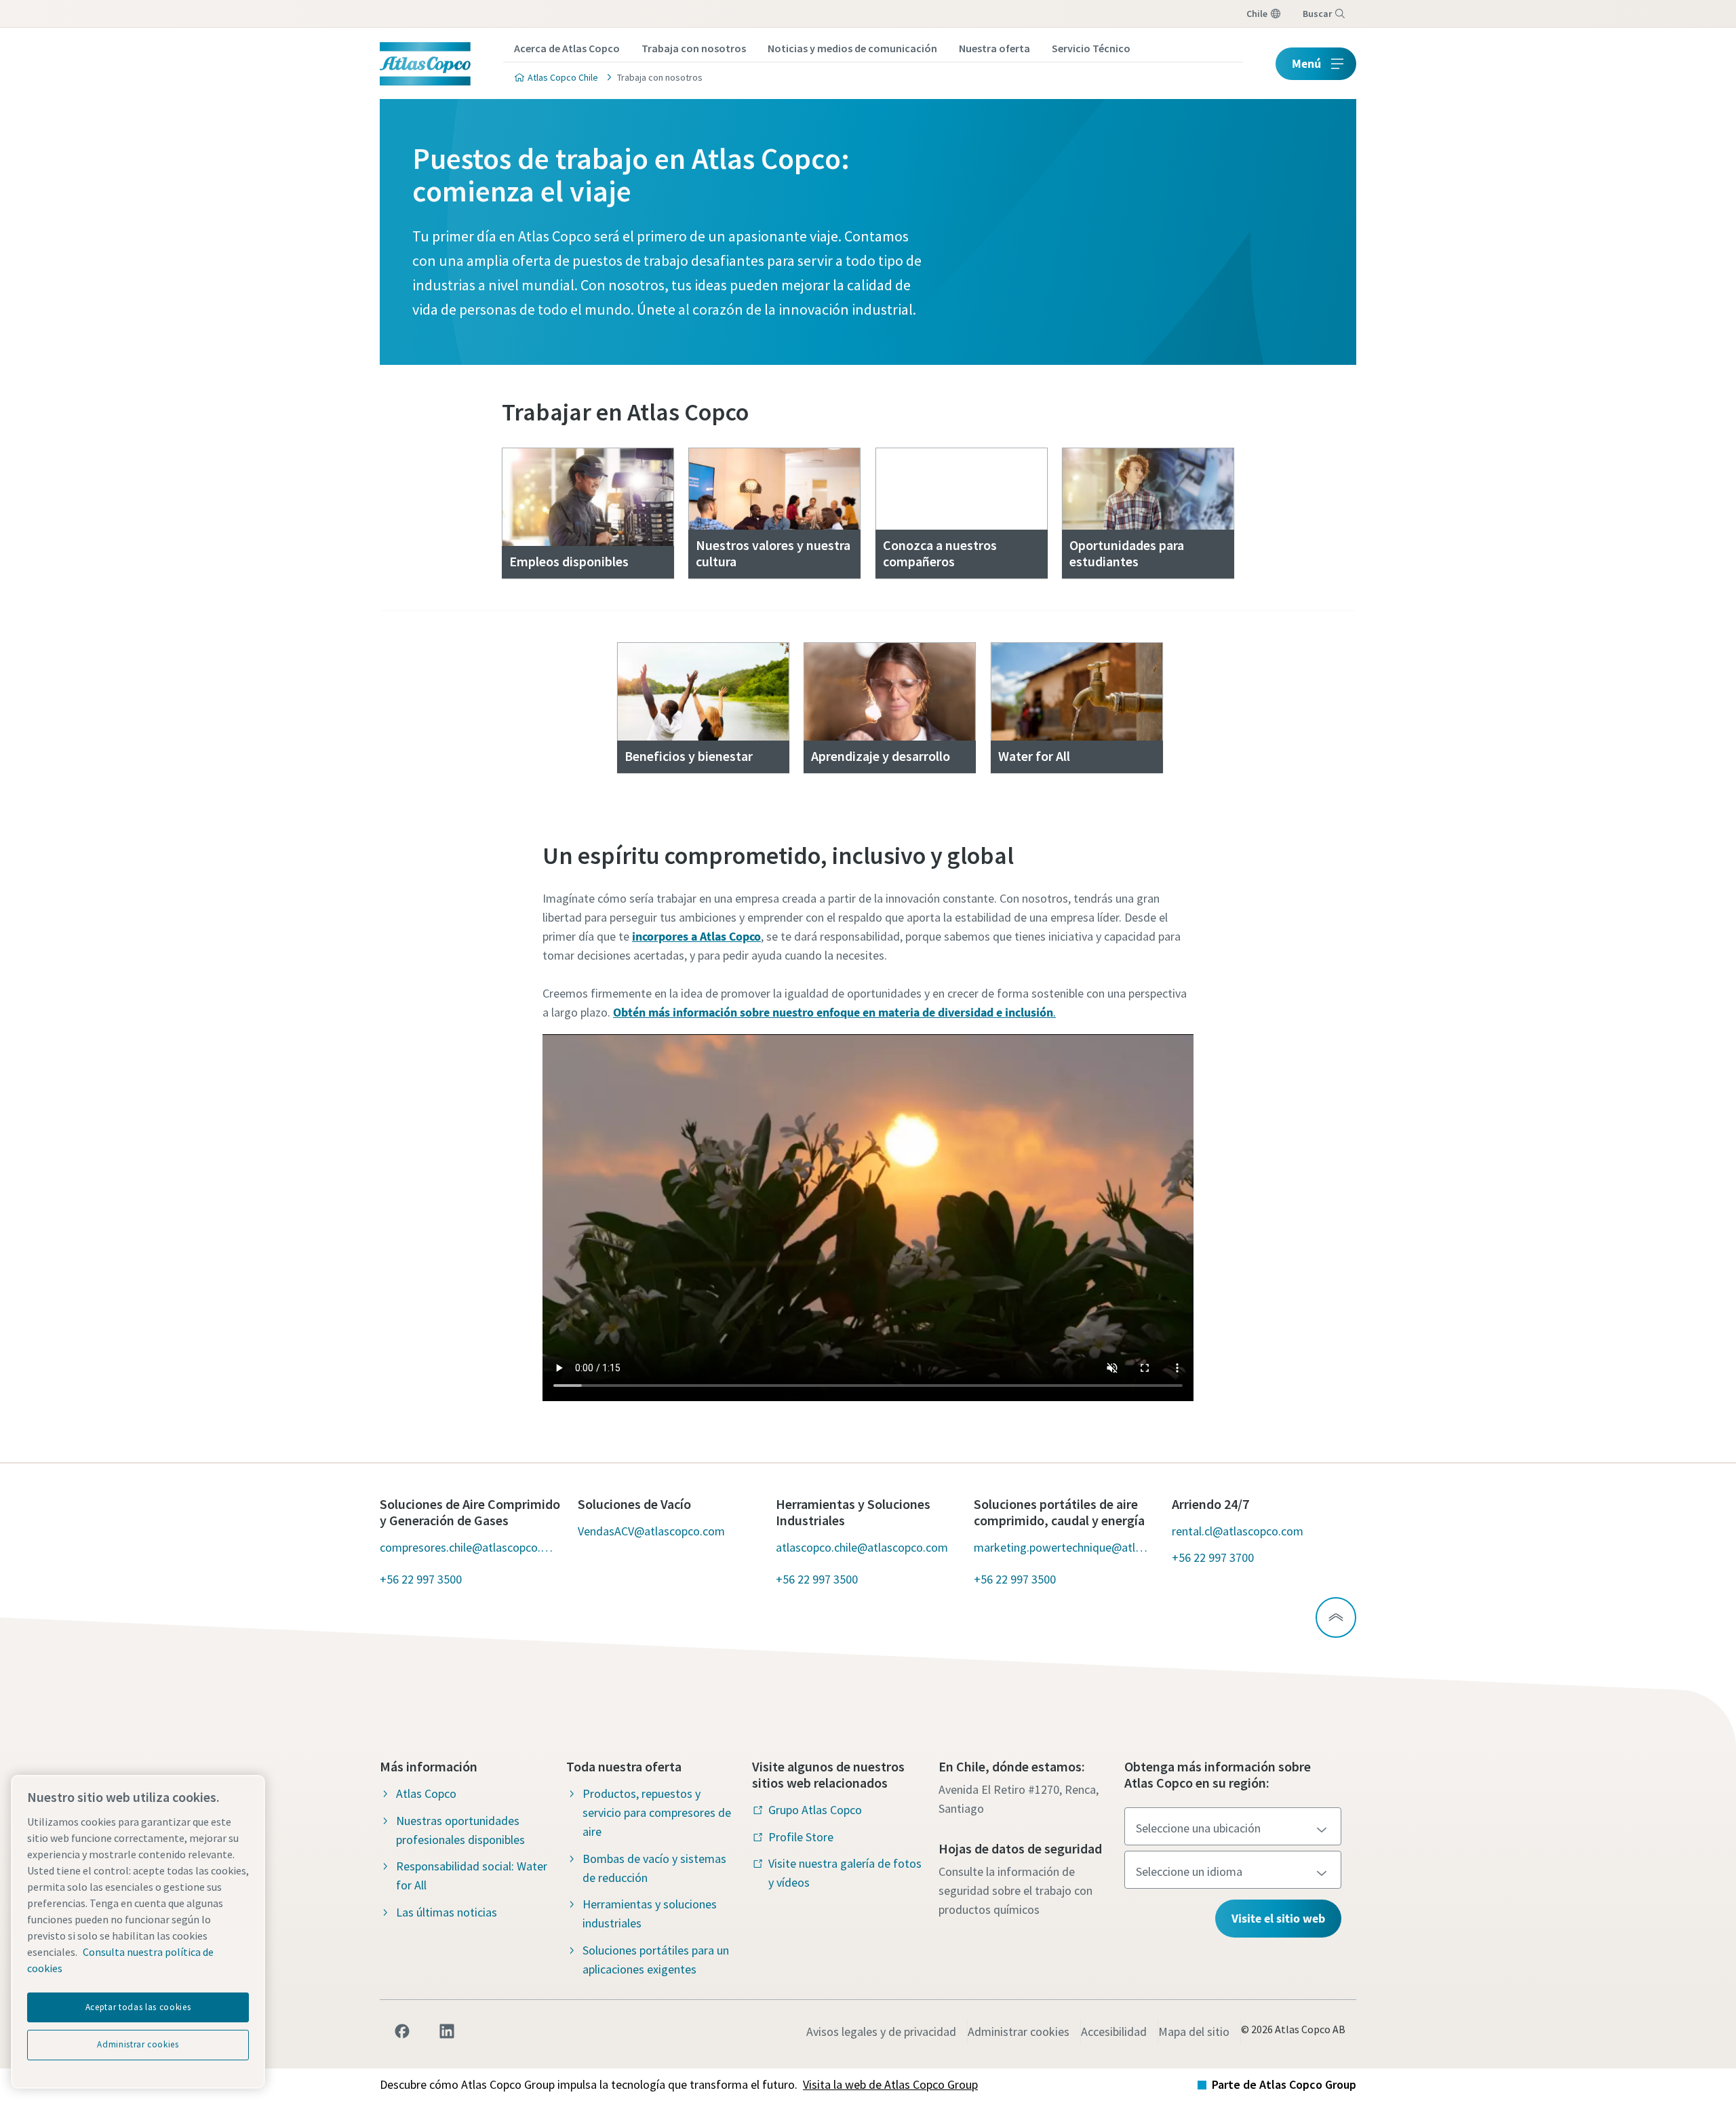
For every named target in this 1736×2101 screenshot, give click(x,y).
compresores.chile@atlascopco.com (468, 1547)
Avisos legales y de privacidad (881, 2031)
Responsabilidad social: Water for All (472, 1876)
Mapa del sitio (1194, 2031)
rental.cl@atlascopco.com (1238, 1531)
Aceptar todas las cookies (138, 2007)
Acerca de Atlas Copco (567, 48)
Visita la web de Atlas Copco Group (890, 2084)
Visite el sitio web (1278, 1918)
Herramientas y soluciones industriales (650, 1913)
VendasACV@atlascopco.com (651, 1531)
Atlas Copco (426, 1793)
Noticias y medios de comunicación (852, 48)
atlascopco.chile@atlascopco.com (862, 1547)
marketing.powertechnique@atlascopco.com (1062, 1547)
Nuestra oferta (994, 48)
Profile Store (801, 1837)
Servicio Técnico (1091, 48)
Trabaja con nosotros (694, 48)
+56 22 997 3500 (421, 1579)
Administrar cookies (1019, 2031)
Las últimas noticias (447, 1912)
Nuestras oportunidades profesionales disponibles (460, 1830)
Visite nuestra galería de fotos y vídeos (845, 1873)
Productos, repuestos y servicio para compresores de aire (657, 1812)
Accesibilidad (1114, 2031)
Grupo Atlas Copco (815, 1810)
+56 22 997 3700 (1213, 1557)
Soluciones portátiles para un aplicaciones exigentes (656, 1960)
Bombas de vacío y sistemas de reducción (654, 1868)
